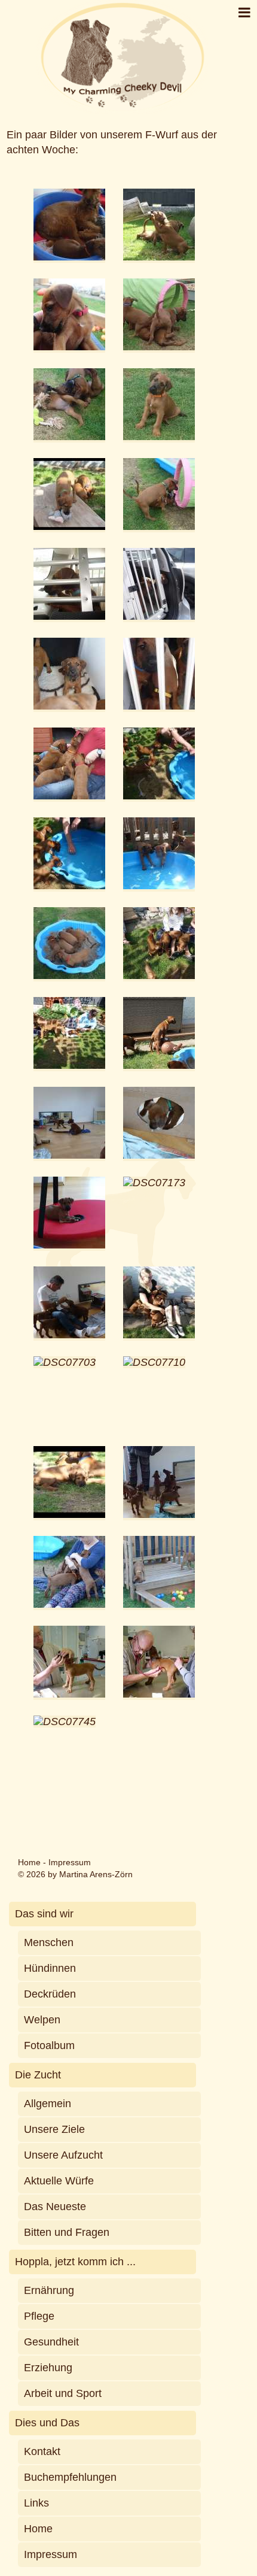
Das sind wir (44, 1914)
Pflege (39, 2316)
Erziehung (48, 2368)
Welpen (42, 2020)
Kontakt (42, 2451)
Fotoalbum (49, 2045)
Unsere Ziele (54, 2129)
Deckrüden (50, 1994)
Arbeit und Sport (63, 2393)
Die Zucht (38, 2075)
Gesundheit (51, 2342)
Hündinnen (50, 1968)
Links (36, 2503)
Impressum (70, 1862)
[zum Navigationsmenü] (244, 13)
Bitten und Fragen (67, 2232)
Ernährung (49, 2290)
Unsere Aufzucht (63, 2155)
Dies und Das (47, 2423)
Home (29, 1862)
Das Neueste (55, 2207)
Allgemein (48, 2104)
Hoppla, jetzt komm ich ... (75, 2262)
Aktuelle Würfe (59, 2181)
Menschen (49, 1942)
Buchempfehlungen (70, 2477)
